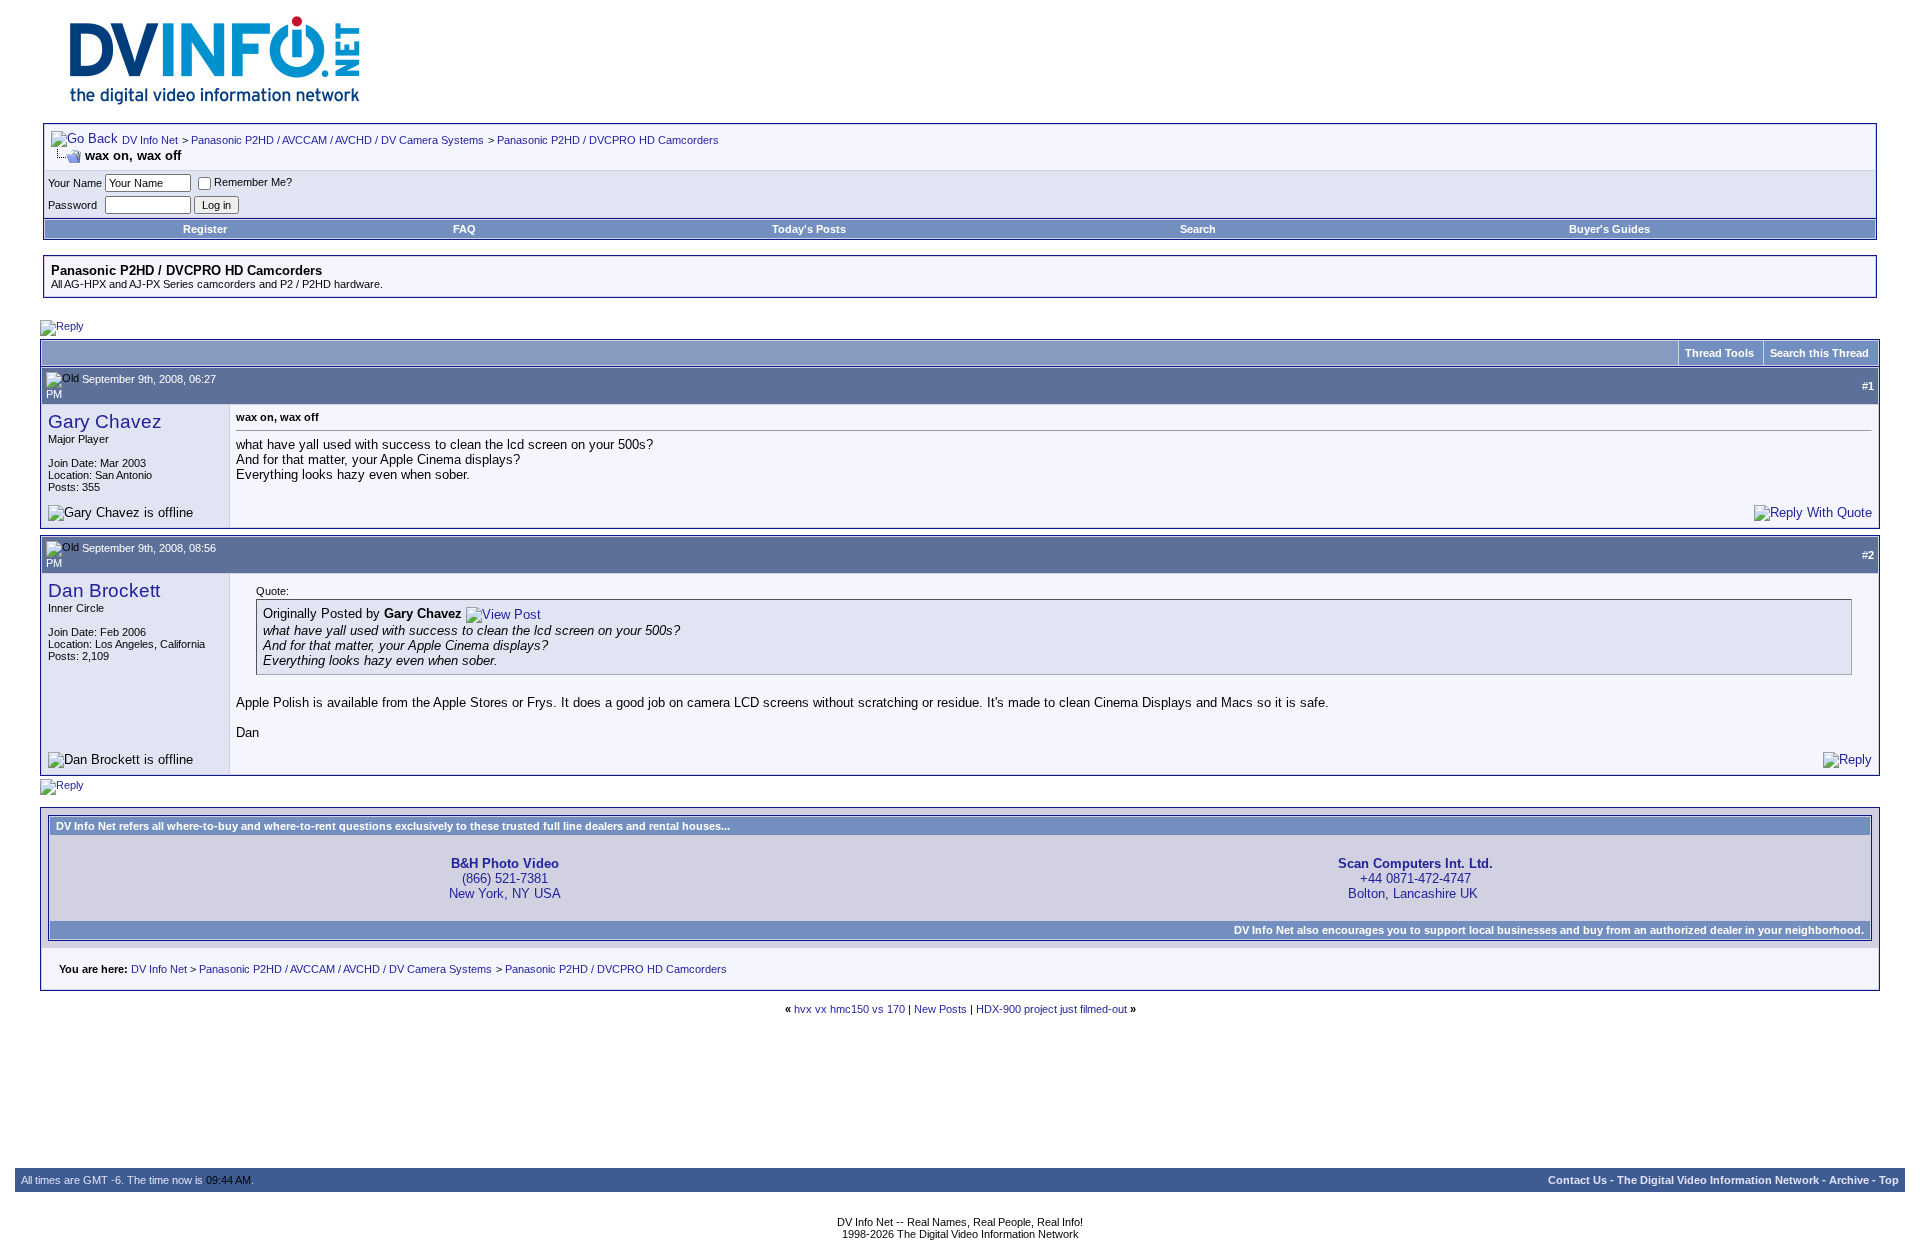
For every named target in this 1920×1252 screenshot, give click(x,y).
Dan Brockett (104, 590)
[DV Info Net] (215, 100)
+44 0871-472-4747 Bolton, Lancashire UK (1415, 878)
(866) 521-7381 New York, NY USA (505, 878)
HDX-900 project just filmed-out (1051, 1009)
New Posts (940, 1009)
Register (205, 229)
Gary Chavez (105, 421)
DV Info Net (150, 140)
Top (1889, 1180)
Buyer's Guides (1609, 229)
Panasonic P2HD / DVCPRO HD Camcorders (608, 140)
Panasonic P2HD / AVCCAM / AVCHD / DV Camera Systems (337, 140)
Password (72, 205)
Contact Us (1577, 1180)
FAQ (464, 229)
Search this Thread (1819, 353)
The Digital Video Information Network (1718, 1180)
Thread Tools (1719, 353)
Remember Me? (253, 182)
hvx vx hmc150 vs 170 (849, 1009)
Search (1198, 229)
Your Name (75, 183)
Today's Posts (809, 229)
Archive (1849, 1180)
